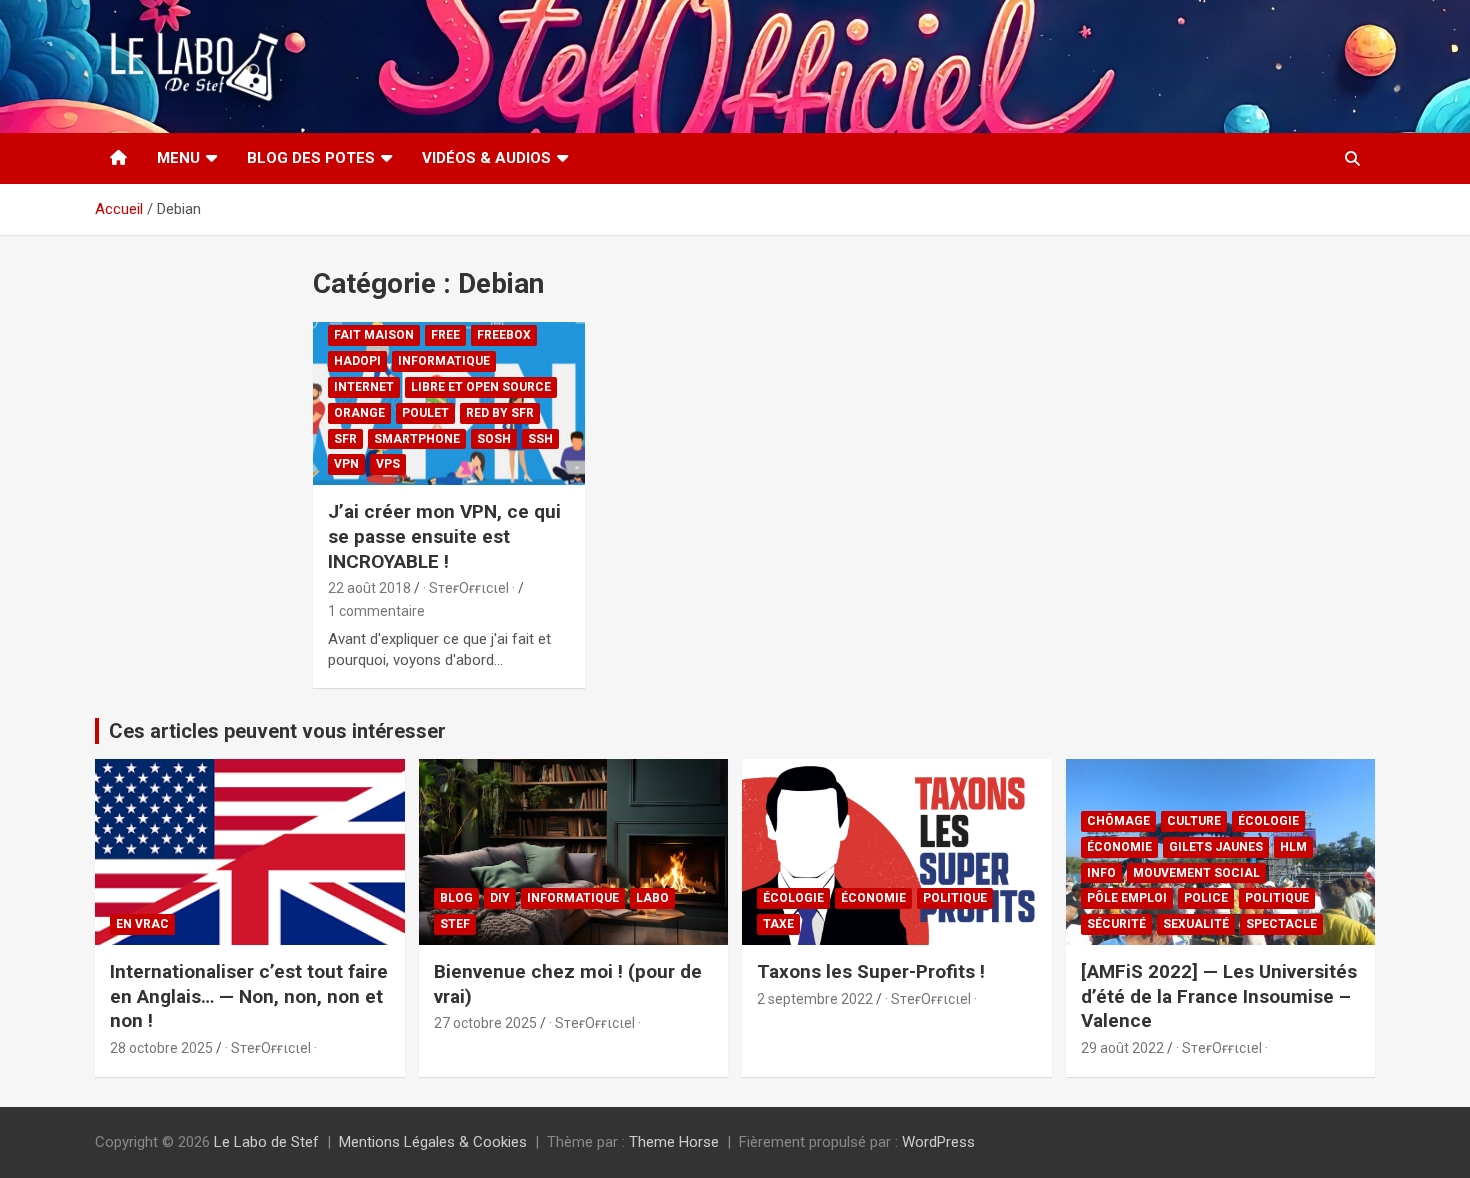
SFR (345, 439)
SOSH (494, 439)
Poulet (425, 413)
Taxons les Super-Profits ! (871, 971)
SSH (540, 439)
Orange (359, 413)
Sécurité (1116, 924)
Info (1101, 873)
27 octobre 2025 (485, 1023)
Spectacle (1281, 924)
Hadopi (357, 361)
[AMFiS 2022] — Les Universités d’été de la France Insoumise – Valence (1219, 996)
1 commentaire (376, 611)
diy (500, 898)
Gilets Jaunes (1216, 847)
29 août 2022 (1122, 1048)
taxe (778, 924)
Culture (1194, 821)
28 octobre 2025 (161, 1048)
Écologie (793, 898)
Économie (873, 898)
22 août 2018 (369, 588)
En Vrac (142, 924)
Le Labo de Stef (266, 1142)
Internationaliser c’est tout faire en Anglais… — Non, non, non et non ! (249, 996)
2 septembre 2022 (815, 999)
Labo (652, 898)
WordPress (938, 1142)
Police (1206, 898)
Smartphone (417, 439)
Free (445, 335)
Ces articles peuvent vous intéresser (277, 731)
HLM (1293, 847)
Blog (456, 898)
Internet (364, 387)
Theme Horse (674, 1142)
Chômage (1118, 821)
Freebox (504, 335)
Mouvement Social (1196, 873)
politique (955, 898)
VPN (346, 464)
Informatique (444, 361)
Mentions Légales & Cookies (433, 1142)
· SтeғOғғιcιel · (469, 588)
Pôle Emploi (1127, 898)
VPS (388, 464)
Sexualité (1196, 924)
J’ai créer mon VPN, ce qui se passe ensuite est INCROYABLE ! (444, 536)
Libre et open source (481, 387)
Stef (455, 924)
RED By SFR (500, 413)
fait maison (374, 335)
